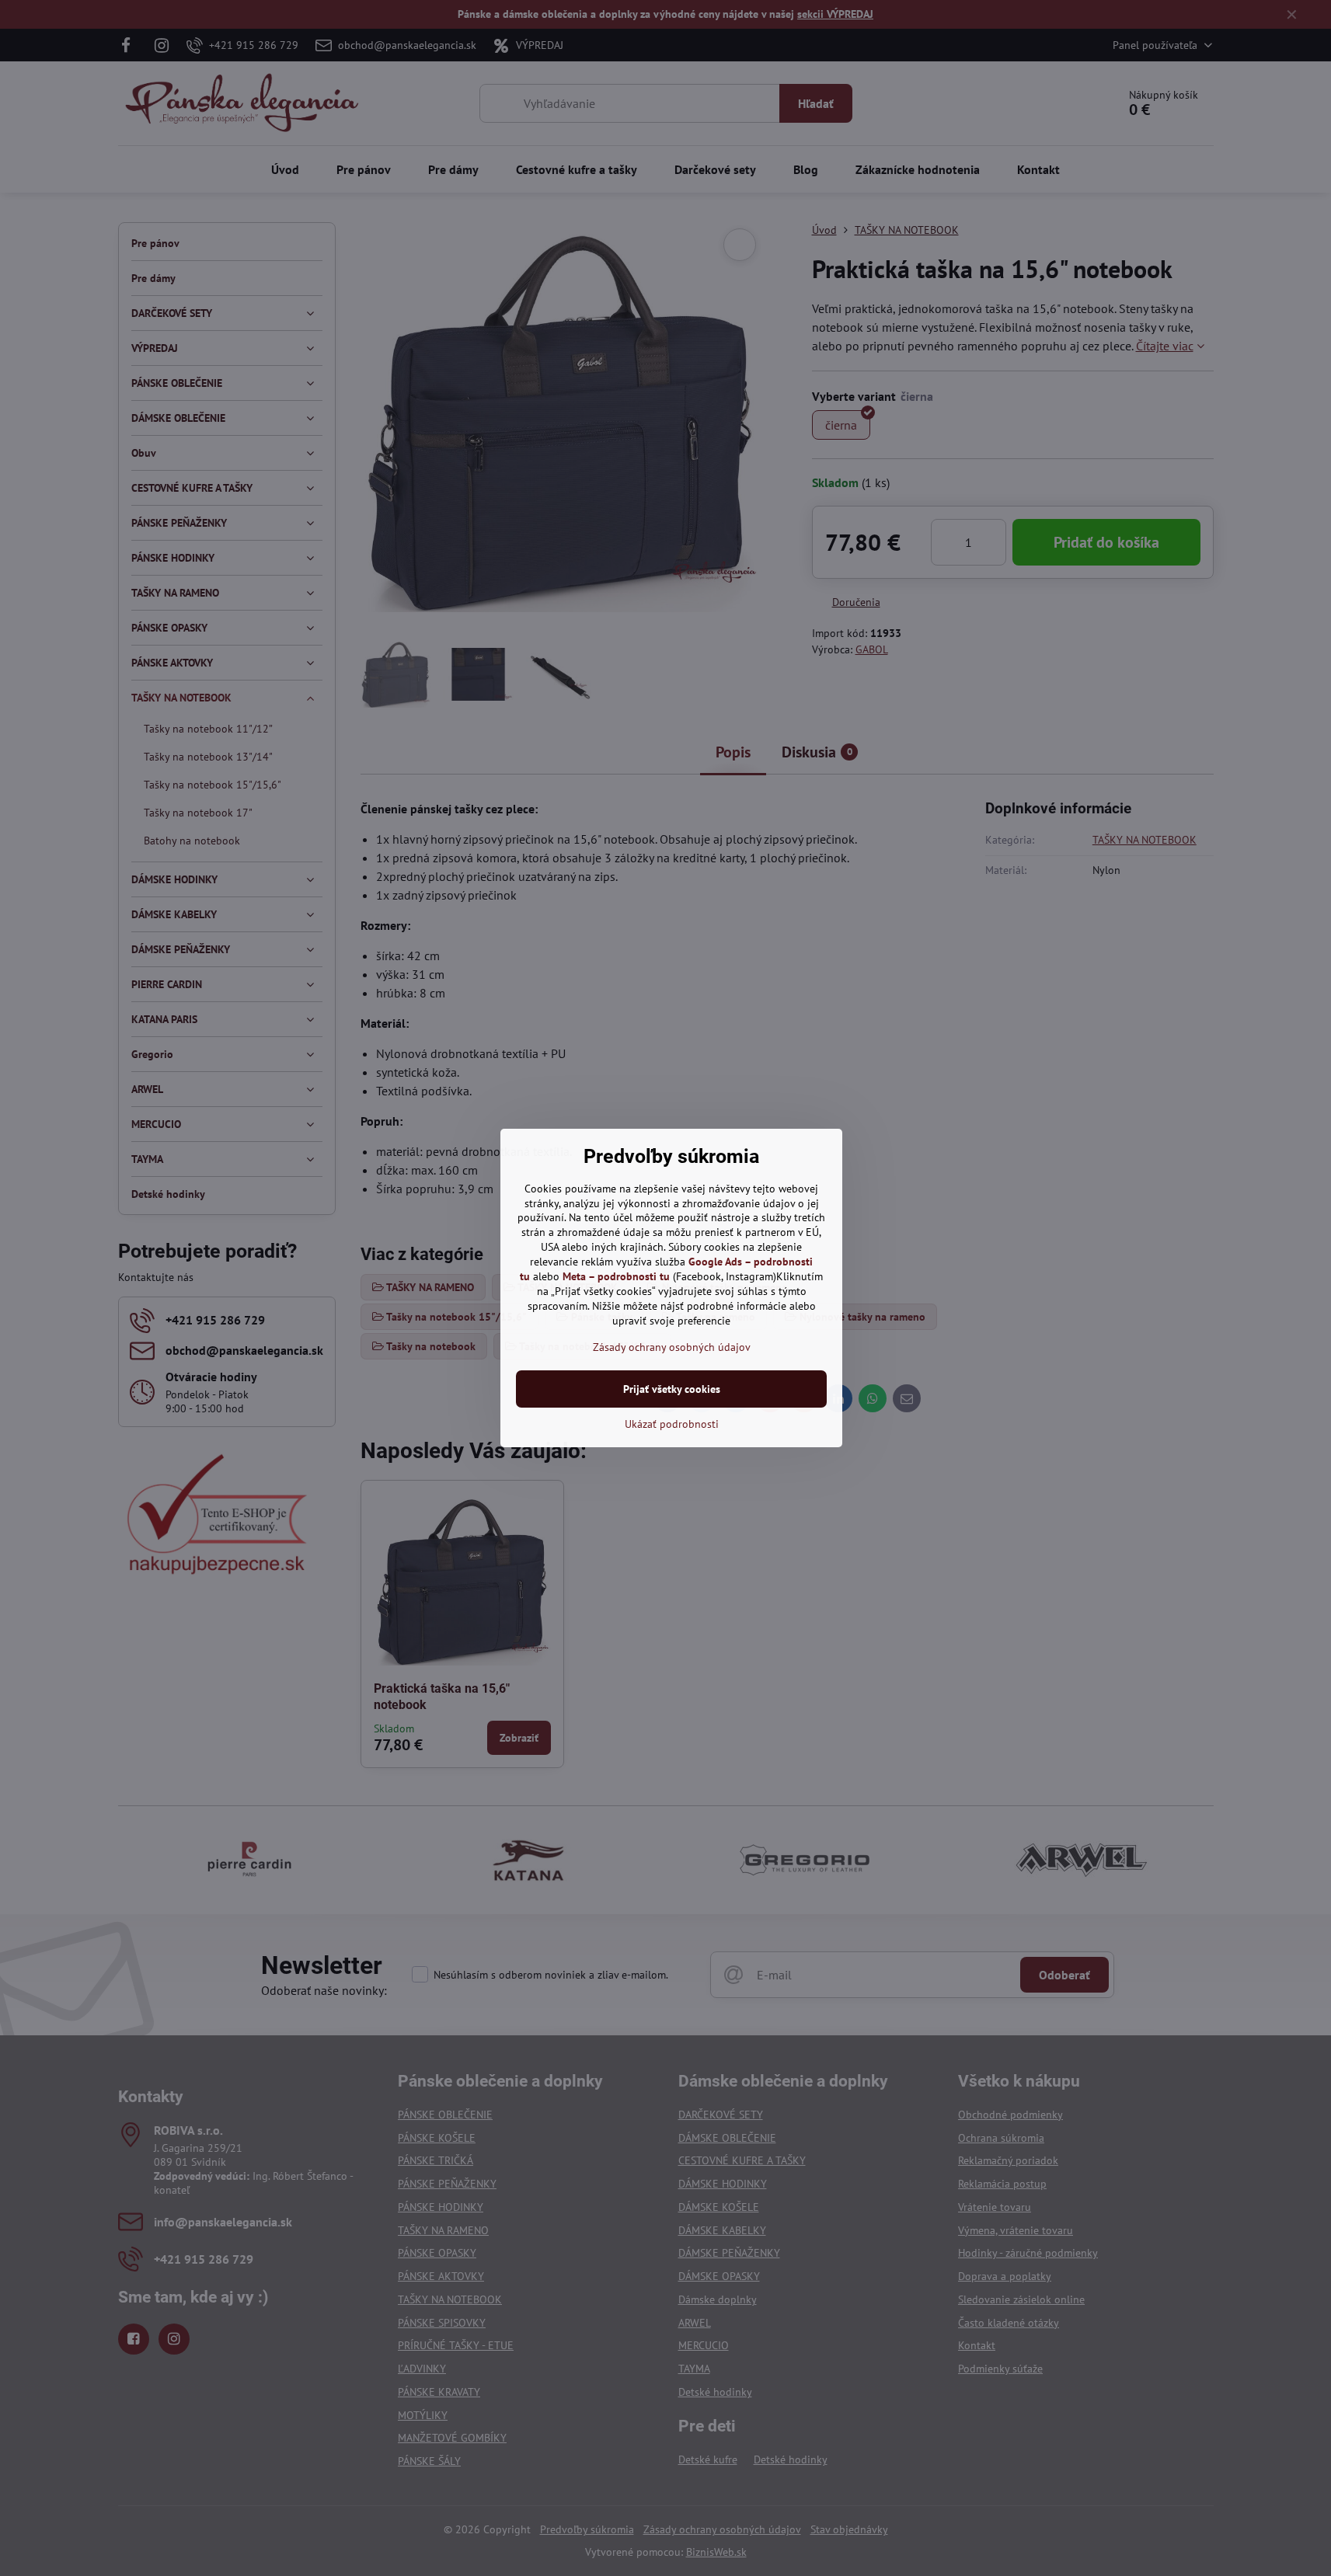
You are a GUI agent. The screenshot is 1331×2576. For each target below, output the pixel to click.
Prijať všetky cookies (672, 1389)
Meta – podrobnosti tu (616, 1276)
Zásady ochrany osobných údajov (672, 1347)
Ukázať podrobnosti (672, 1424)
